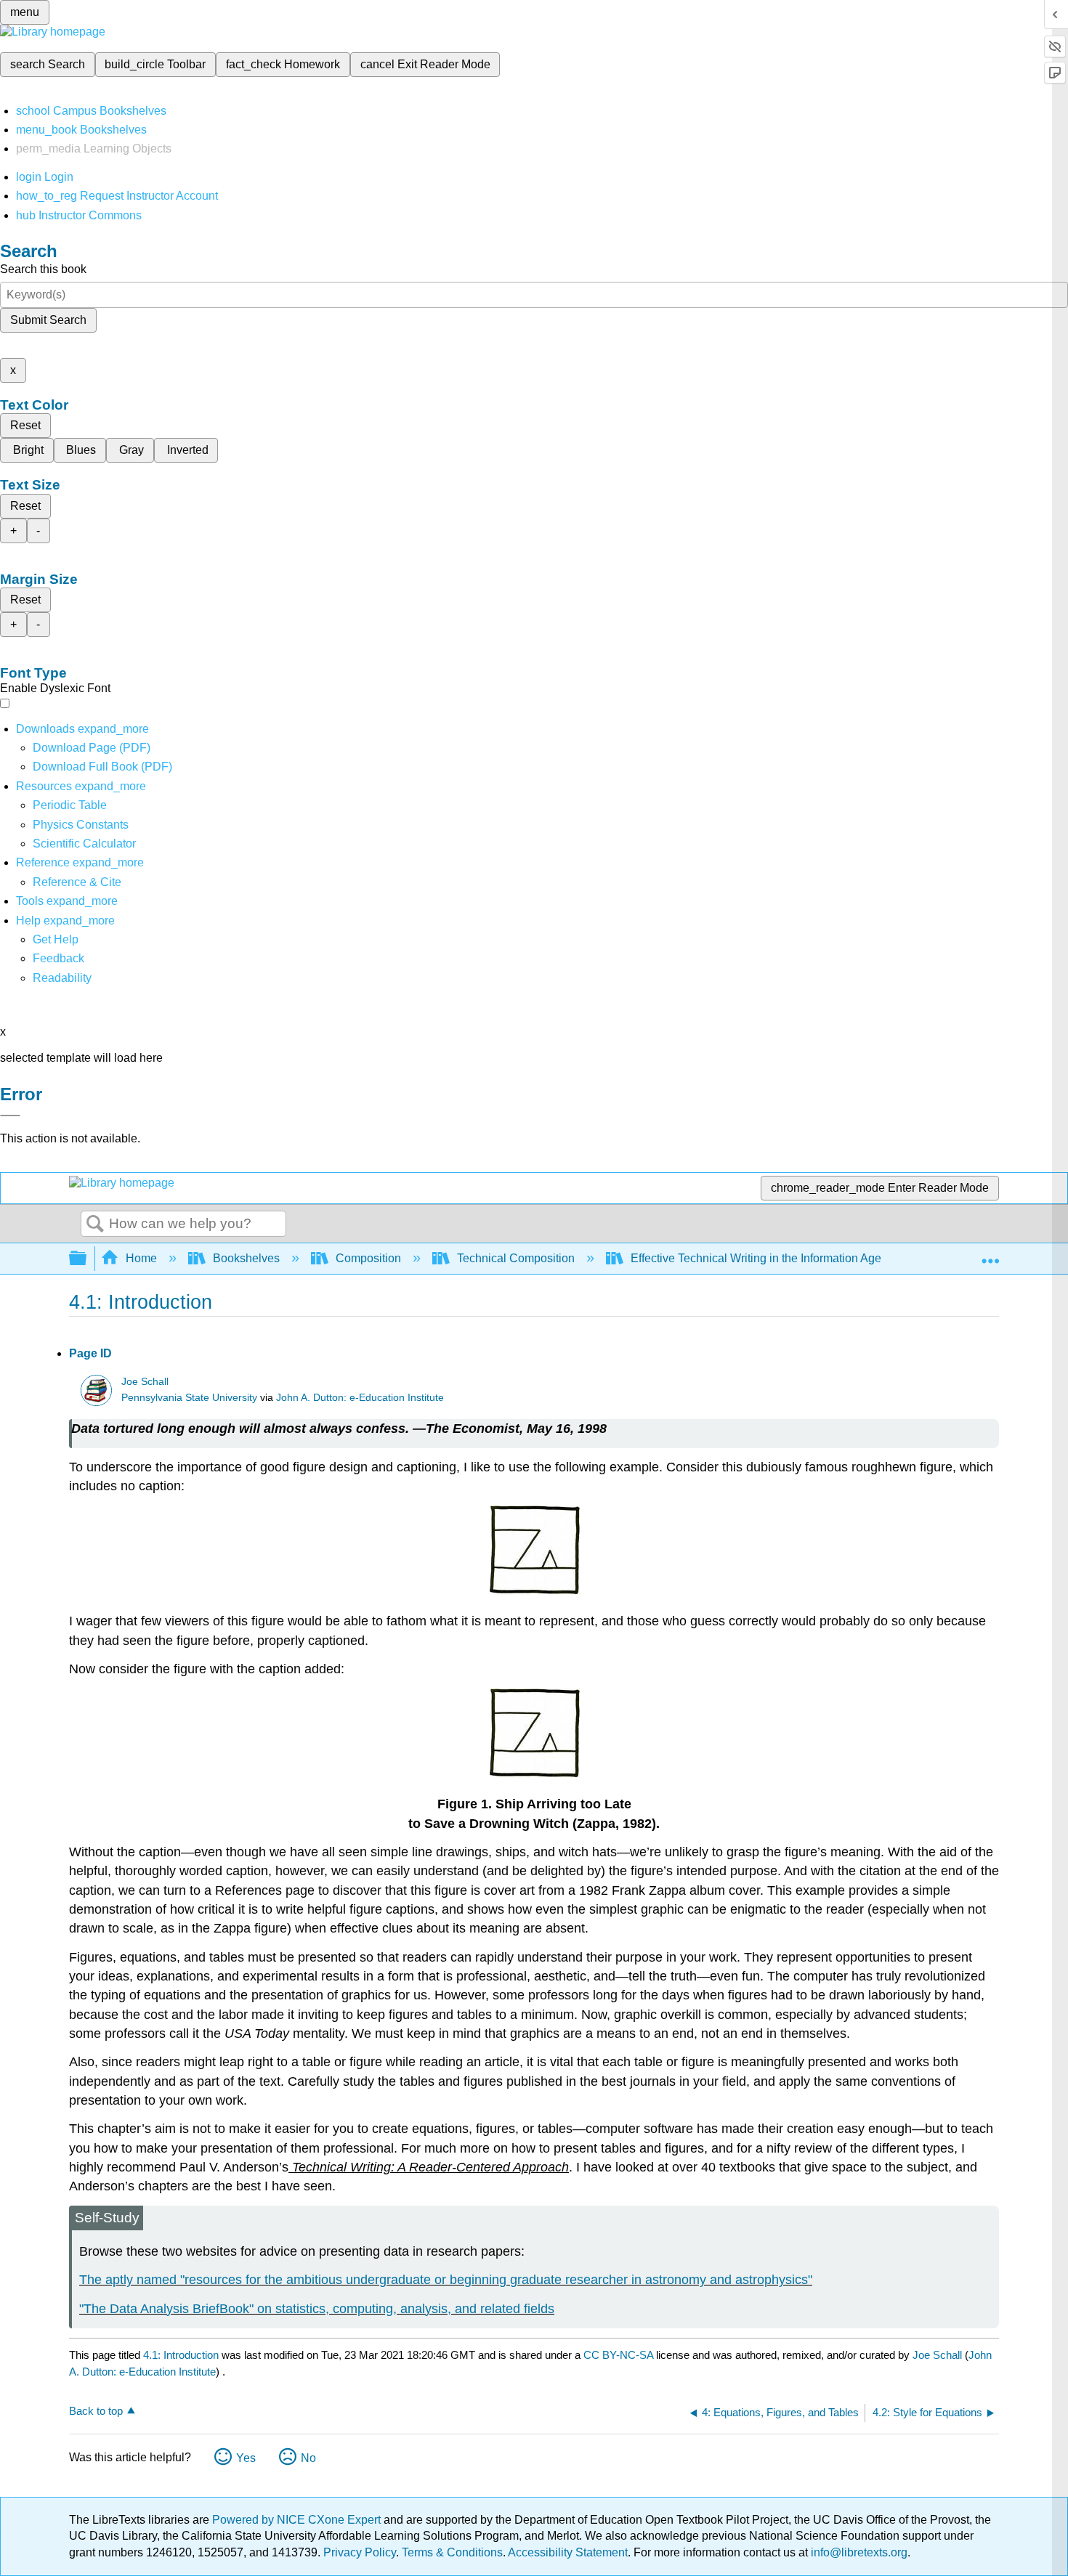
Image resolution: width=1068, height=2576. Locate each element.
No (308, 2458)
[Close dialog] (10, 1116)
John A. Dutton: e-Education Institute (360, 1398)
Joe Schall (145, 1382)
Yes (246, 2458)
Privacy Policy (360, 2552)
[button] (58, 958)
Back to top (96, 2411)
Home (141, 1258)
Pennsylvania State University (189, 1398)
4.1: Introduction (181, 2355)
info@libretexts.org (858, 2552)
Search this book (43, 269)
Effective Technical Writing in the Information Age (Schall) (777, 1258)
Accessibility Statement (568, 2552)
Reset (25, 425)
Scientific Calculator (84, 844)
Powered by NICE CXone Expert (298, 2520)
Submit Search (48, 320)
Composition (368, 1258)
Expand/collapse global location (990, 1254)
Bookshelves (246, 1258)
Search (95, 1224)
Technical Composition (516, 1258)
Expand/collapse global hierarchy (87, 1259)
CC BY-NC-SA (620, 2355)
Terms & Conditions (452, 2552)
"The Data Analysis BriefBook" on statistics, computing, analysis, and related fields (317, 2309)
